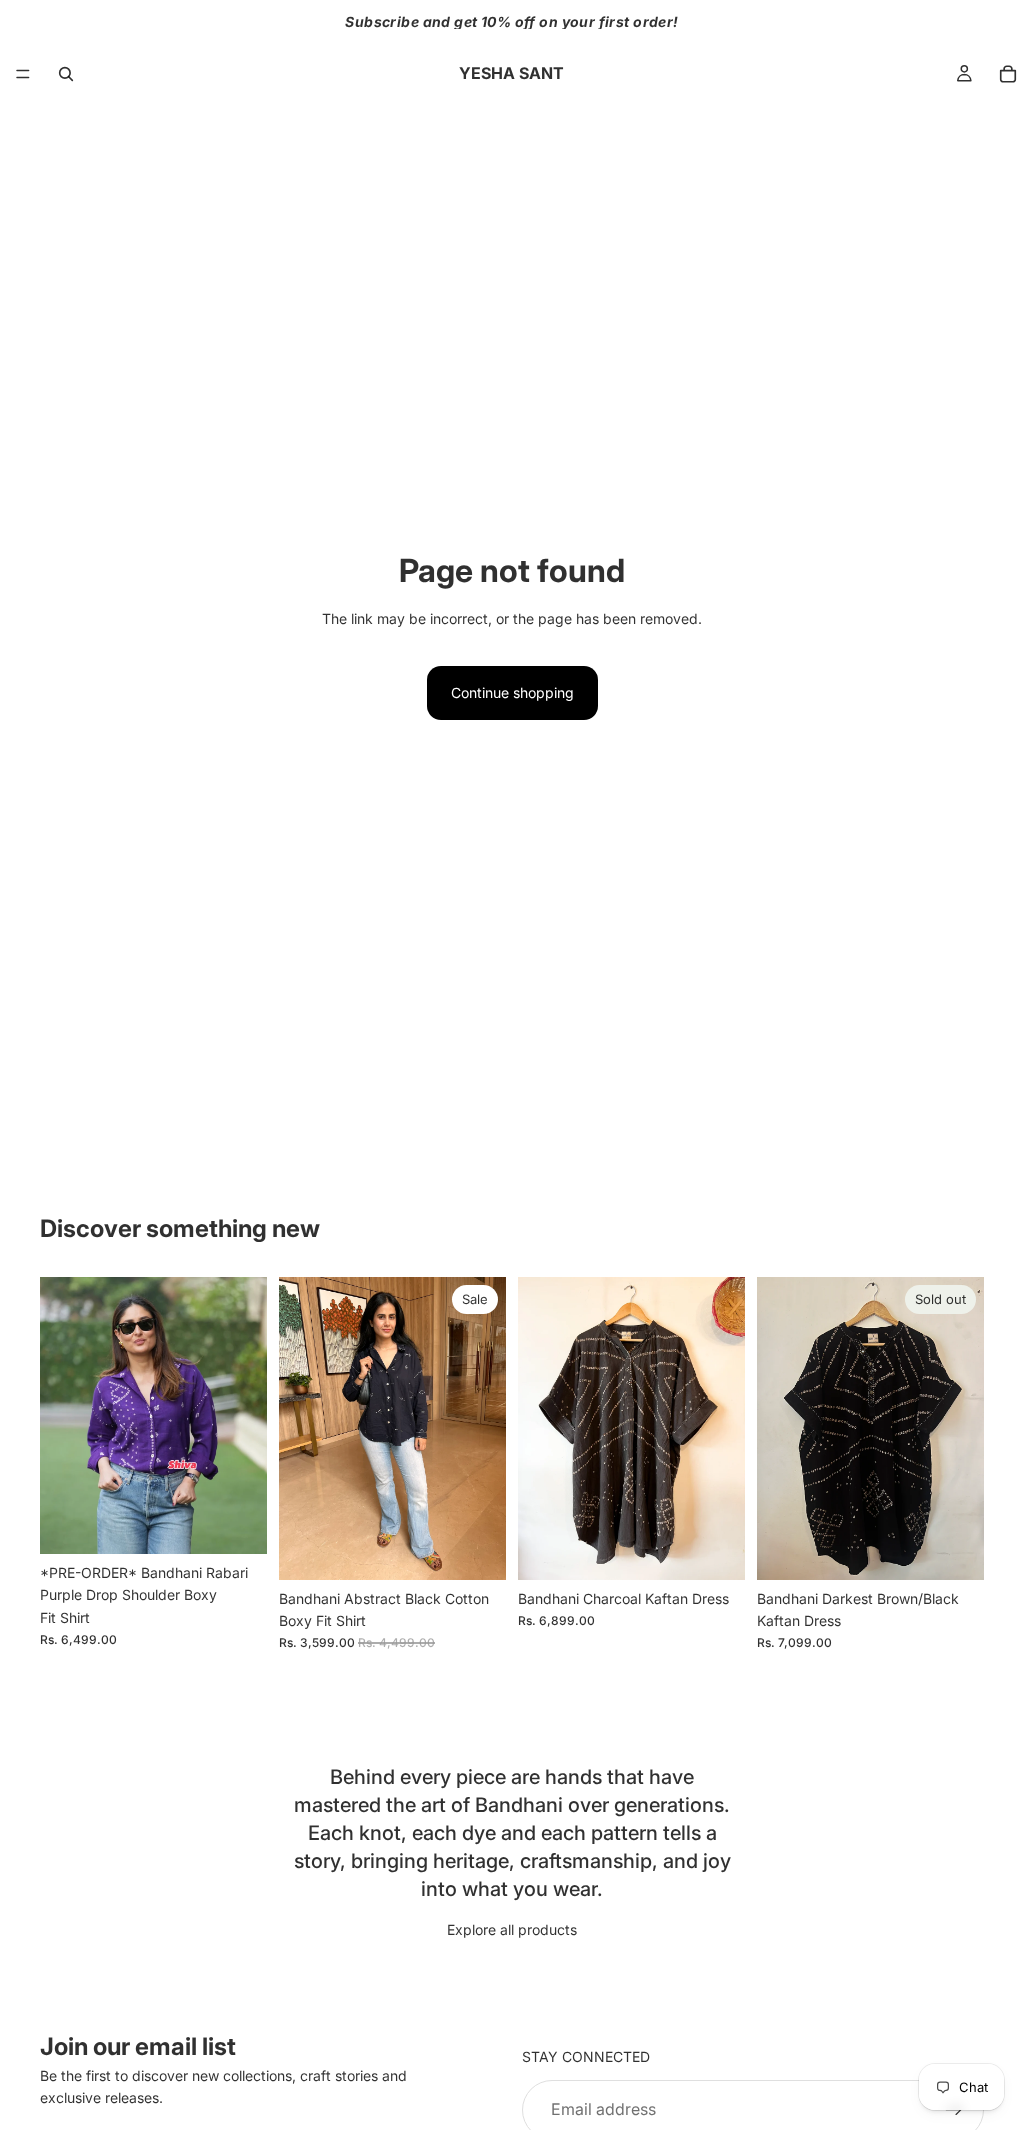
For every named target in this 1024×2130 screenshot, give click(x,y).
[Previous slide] (62, 1415)
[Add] (714, 1549)
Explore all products (512, 1929)
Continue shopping (512, 692)
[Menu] (23, 74)
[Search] (66, 74)
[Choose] (236, 1523)
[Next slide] (245, 1415)
